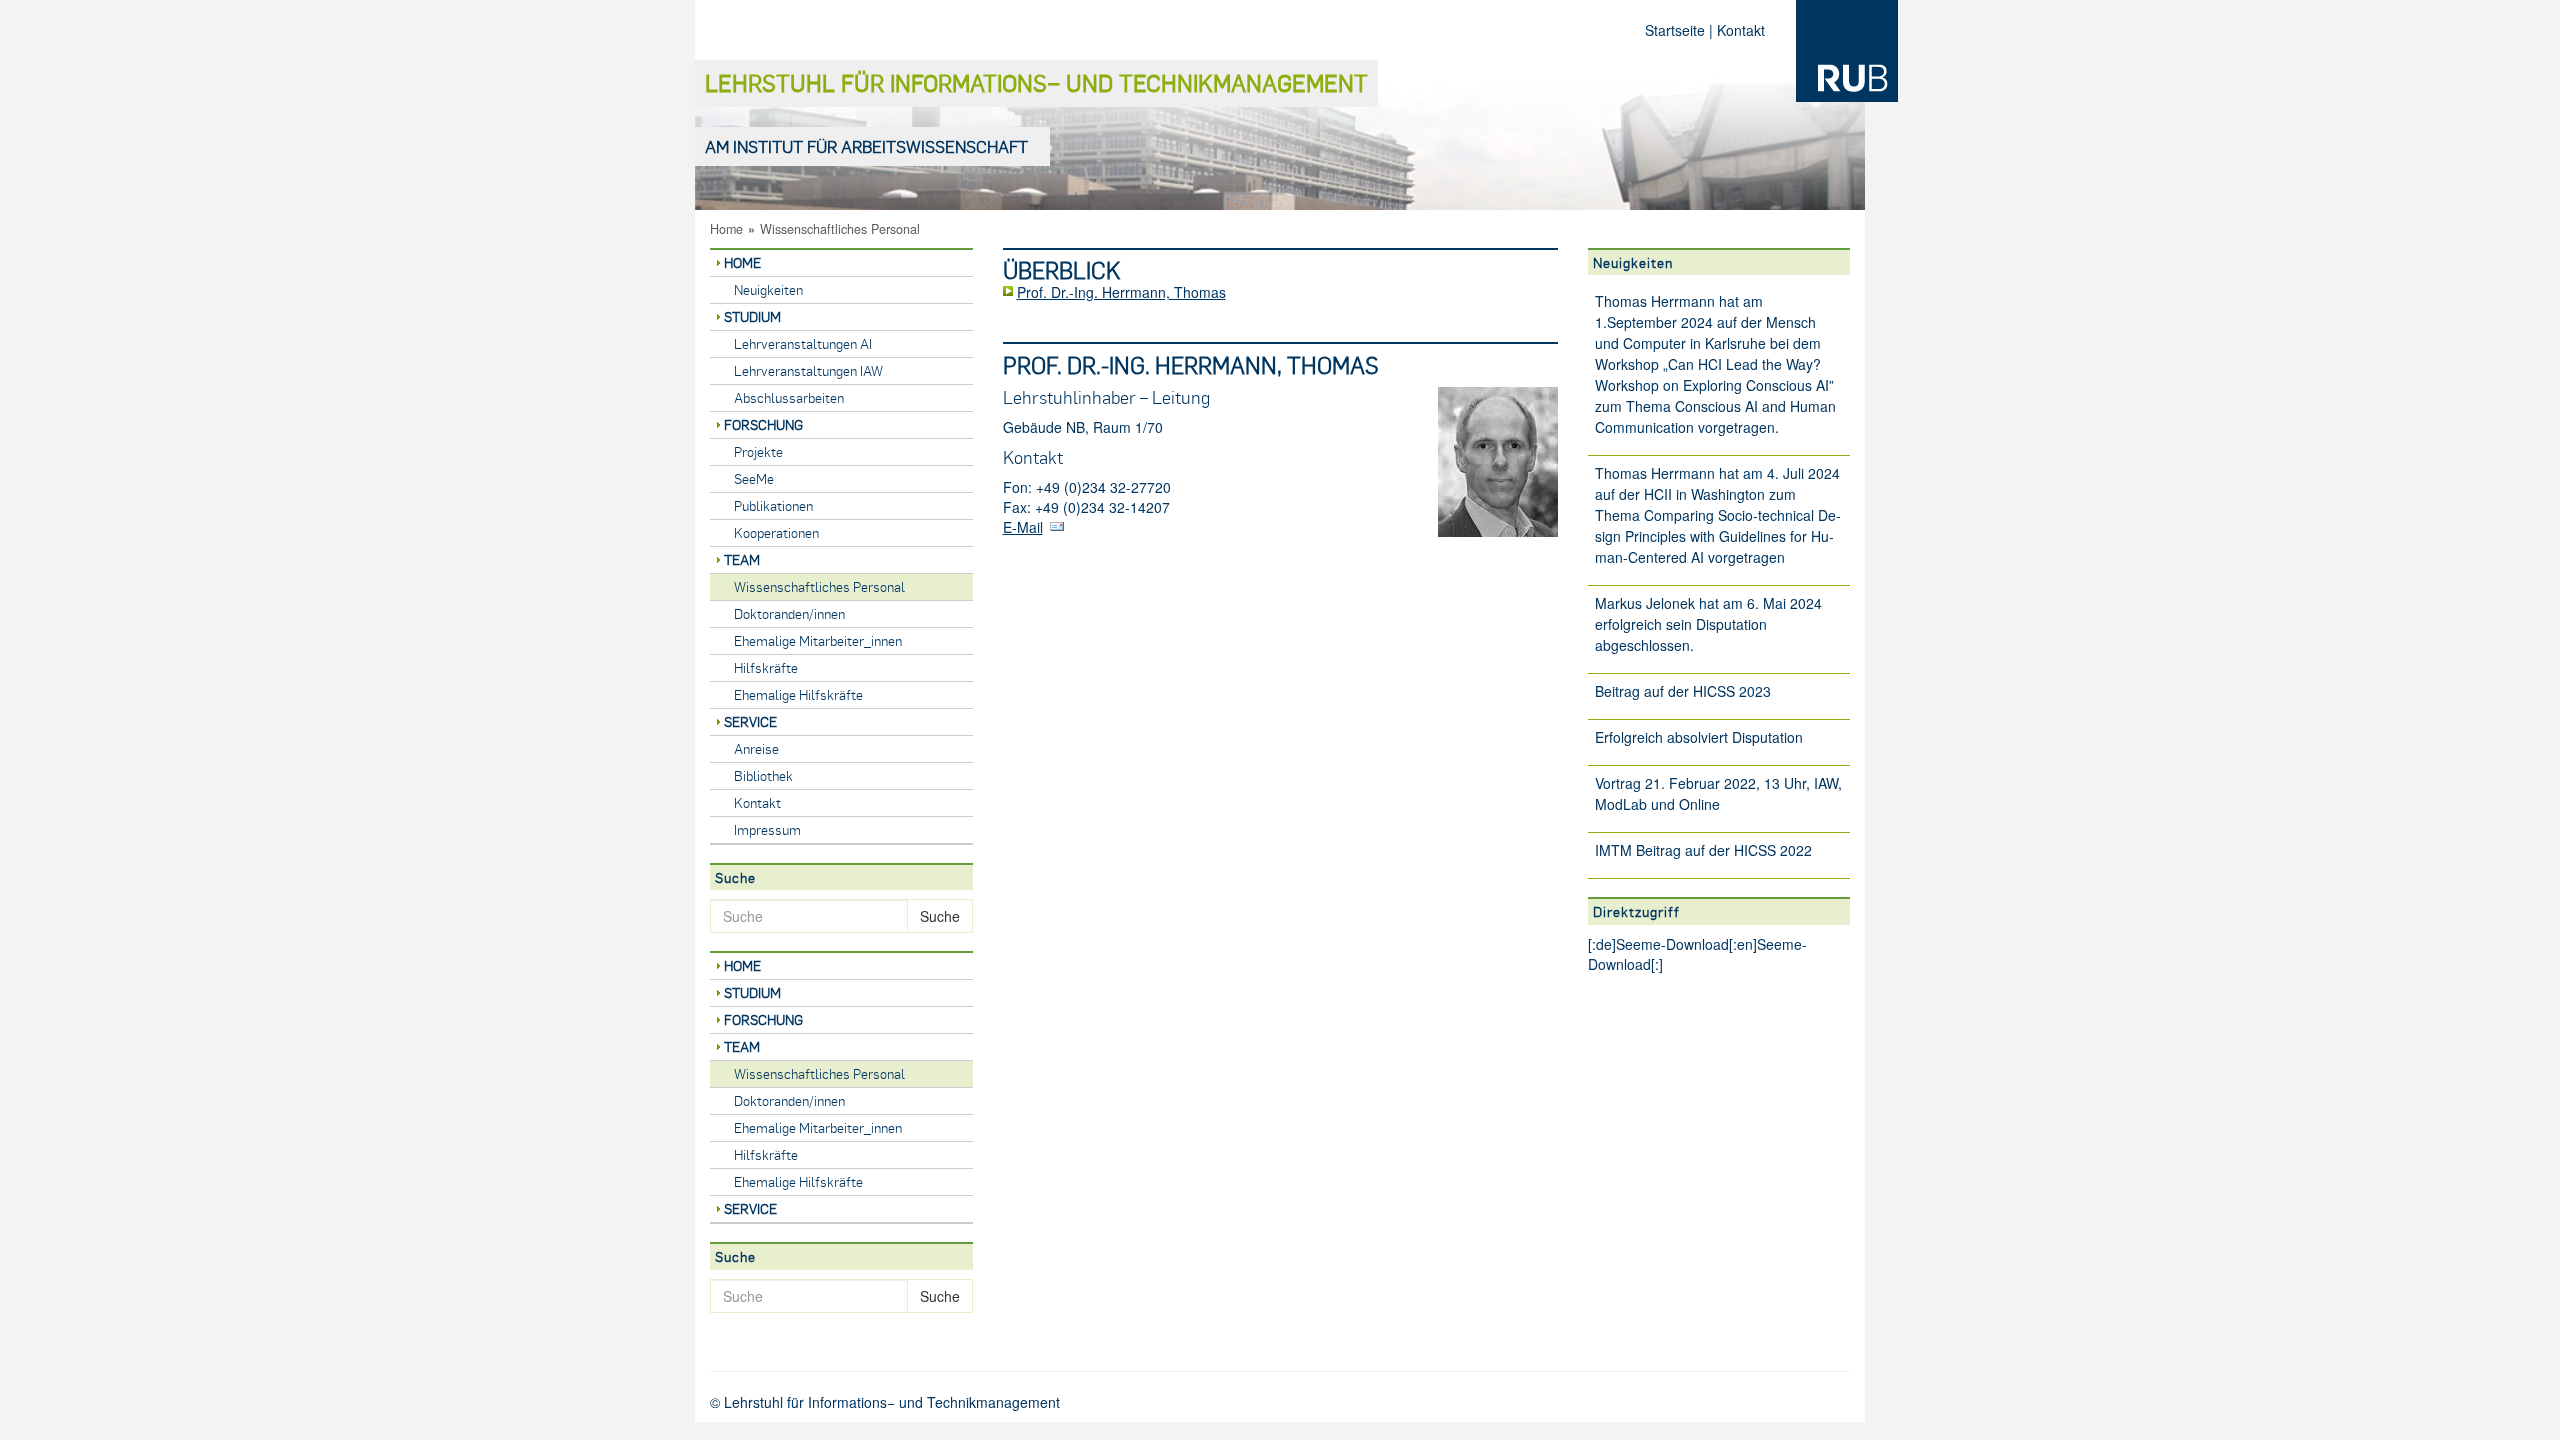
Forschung (763, 424)
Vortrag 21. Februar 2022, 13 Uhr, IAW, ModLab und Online (1718, 793)
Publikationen (773, 505)
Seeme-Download (1672, 944)
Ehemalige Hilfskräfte (798, 694)
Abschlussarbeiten (789, 397)
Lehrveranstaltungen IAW (808, 370)
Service (750, 721)
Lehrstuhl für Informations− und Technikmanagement (1036, 82)
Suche (940, 916)
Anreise (756, 748)
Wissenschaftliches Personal (840, 229)
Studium (752, 316)
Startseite (1675, 30)
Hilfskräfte (766, 667)
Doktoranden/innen (789, 613)
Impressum (767, 829)
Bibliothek (763, 775)
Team (742, 559)
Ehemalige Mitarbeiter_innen (818, 640)
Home (726, 229)
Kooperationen (776, 532)
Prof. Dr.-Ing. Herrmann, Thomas (1121, 292)
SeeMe (754, 478)
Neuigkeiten (768, 289)
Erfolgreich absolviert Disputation (1699, 737)
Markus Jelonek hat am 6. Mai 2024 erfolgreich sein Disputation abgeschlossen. (1708, 624)
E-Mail (1023, 527)
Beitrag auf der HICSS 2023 (1683, 691)
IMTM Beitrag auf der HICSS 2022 (1703, 850)
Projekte (758, 451)
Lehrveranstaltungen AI (803, 343)
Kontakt (1741, 30)
